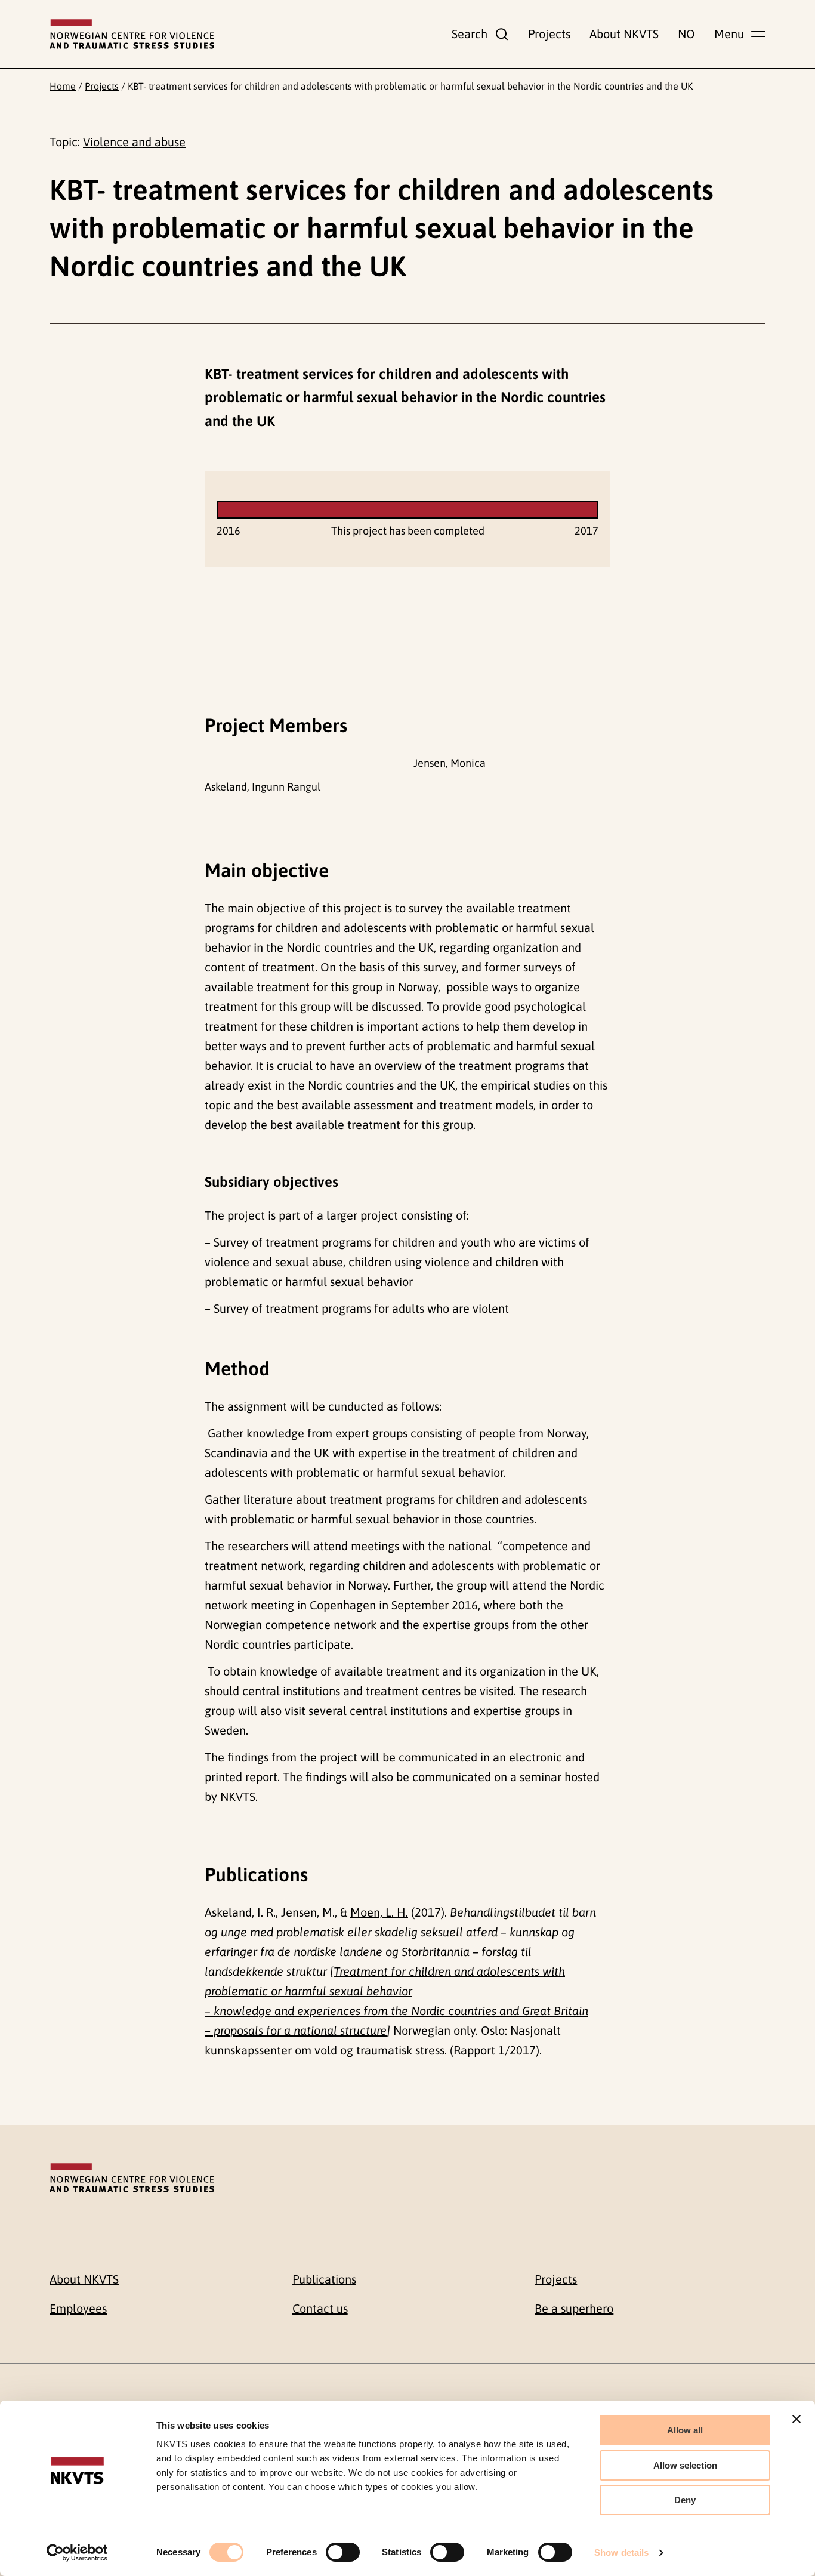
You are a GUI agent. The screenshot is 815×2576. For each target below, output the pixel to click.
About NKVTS (624, 34)
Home (63, 86)
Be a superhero (574, 2308)
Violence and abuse (134, 142)
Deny (685, 2500)
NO (686, 34)
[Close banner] (797, 2419)
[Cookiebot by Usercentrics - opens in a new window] (77, 2553)
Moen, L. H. (379, 1912)
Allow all (685, 2430)
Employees (78, 2308)
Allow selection (685, 2465)
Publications (324, 2279)
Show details (621, 2552)
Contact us (320, 2308)
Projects (549, 34)
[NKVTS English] (132, 34)
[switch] (343, 2552)
